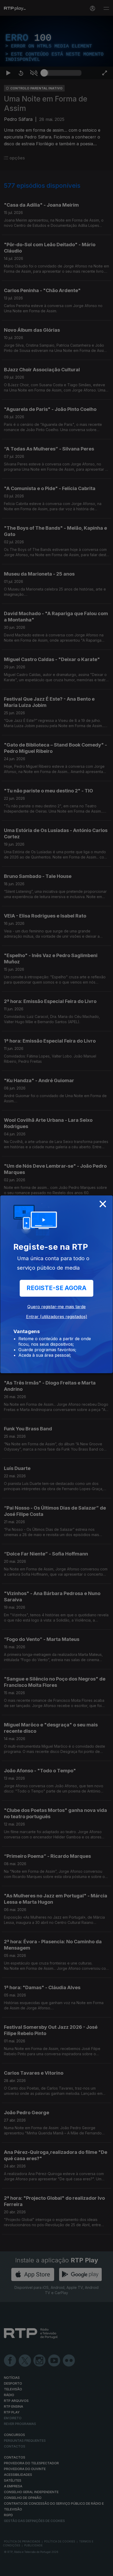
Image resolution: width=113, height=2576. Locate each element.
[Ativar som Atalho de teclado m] (34, 2570)
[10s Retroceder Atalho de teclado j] (21, 2570)
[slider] (63, 2570)
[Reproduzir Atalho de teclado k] (8, 2570)
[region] (56, 1288)
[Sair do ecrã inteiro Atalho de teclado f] (105, 2570)
